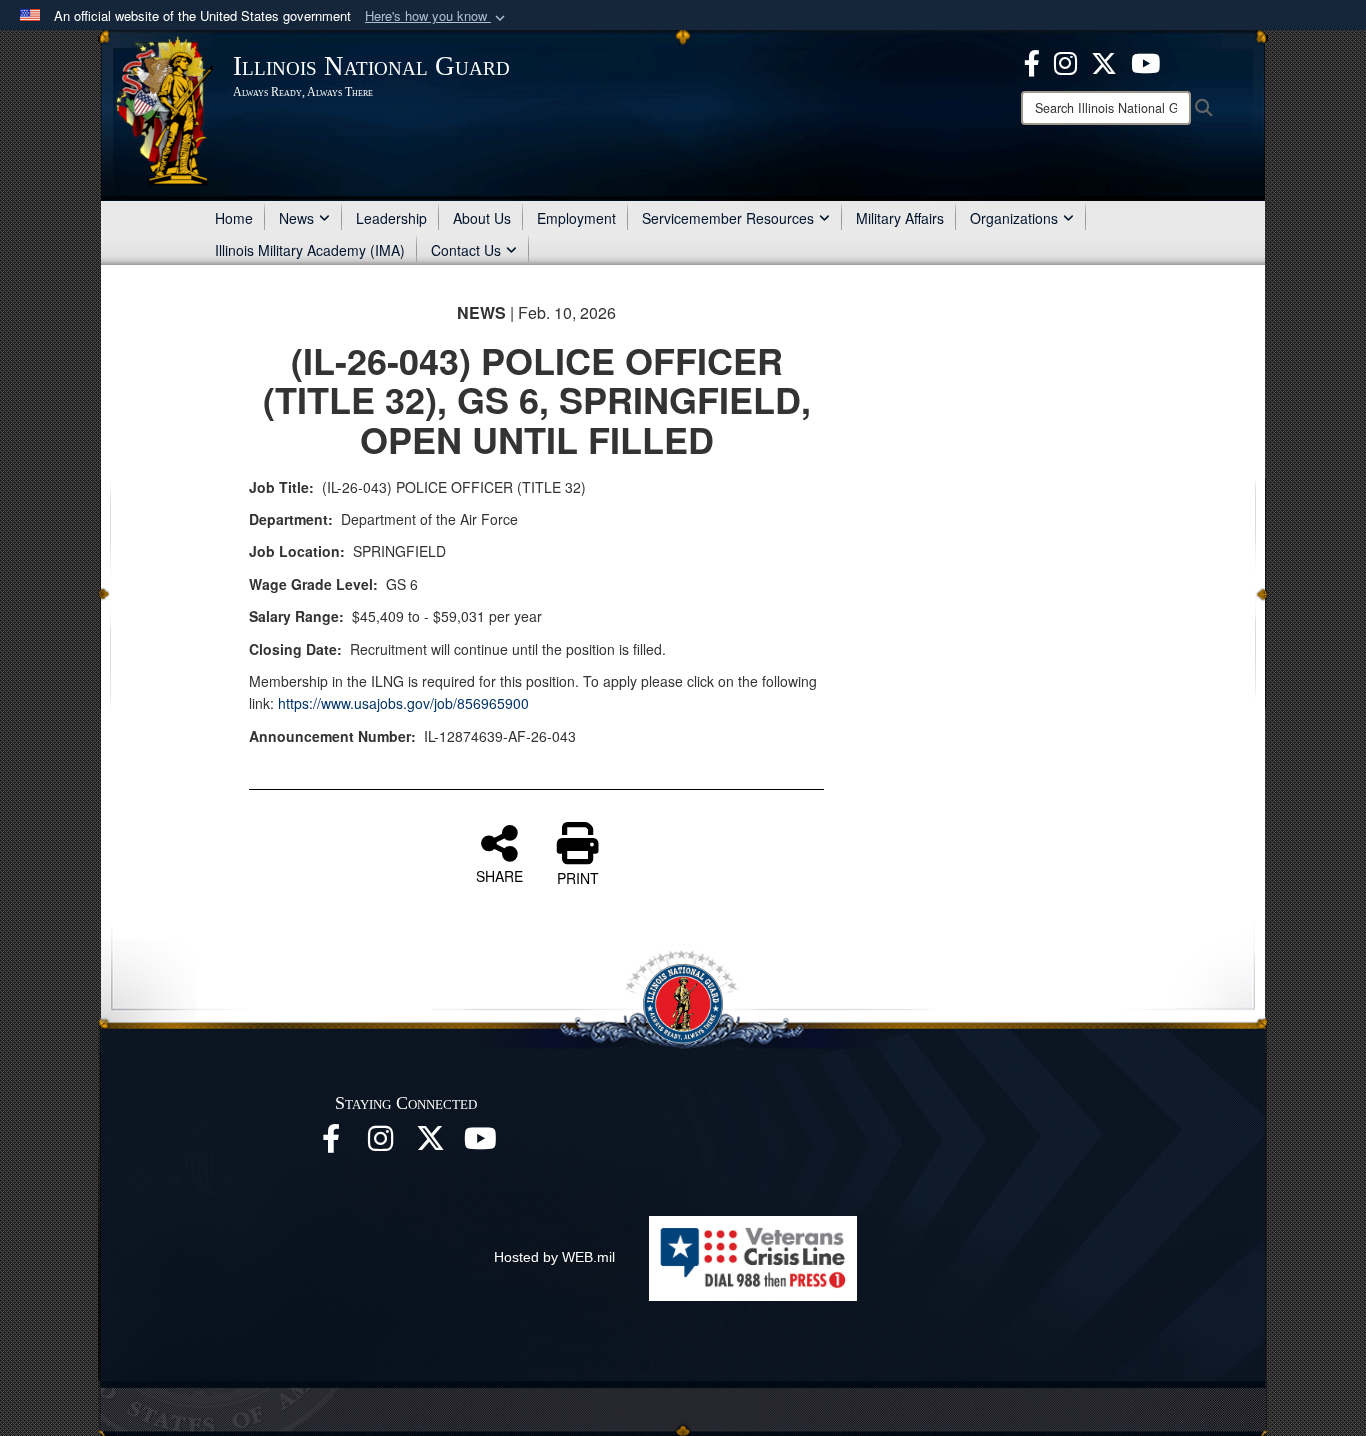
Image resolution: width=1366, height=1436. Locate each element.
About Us (482, 218)
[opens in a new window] (1104, 61)
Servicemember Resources (728, 218)
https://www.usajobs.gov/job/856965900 (403, 703)
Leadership (391, 218)
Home (234, 218)
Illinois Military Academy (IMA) (310, 250)
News (296, 218)
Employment (576, 218)
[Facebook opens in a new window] (1032, 61)
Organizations (1014, 218)
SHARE (499, 875)
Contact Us (466, 250)
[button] (437, 16)
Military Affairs (900, 218)
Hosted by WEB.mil (554, 1257)
